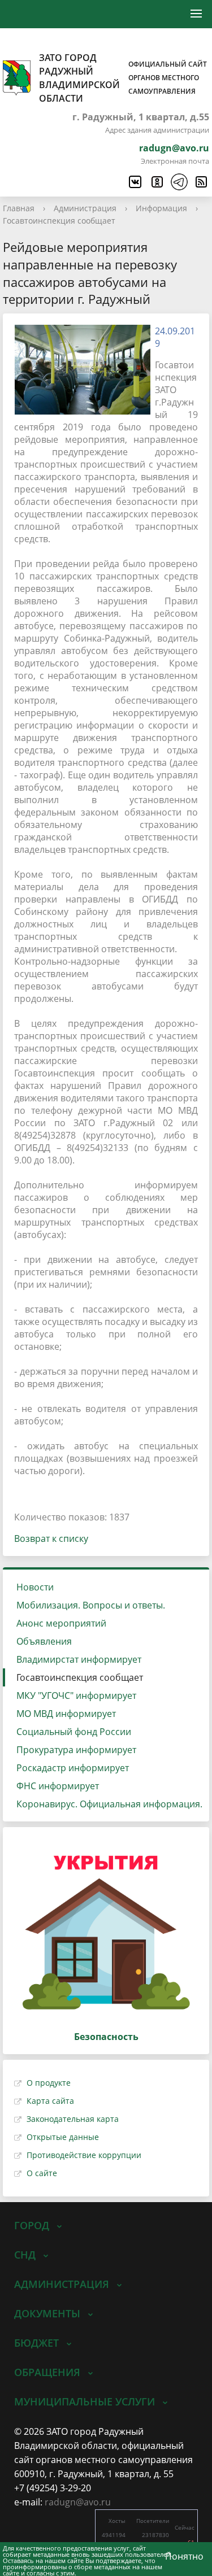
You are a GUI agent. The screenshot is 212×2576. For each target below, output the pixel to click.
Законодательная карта (73, 2119)
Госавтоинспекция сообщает (59, 221)
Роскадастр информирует (73, 1768)
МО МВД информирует (66, 1714)
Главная (19, 208)
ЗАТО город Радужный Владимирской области (123, 78)
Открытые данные (63, 2137)
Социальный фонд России (74, 1732)
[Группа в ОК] (157, 182)
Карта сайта (50, 2101)
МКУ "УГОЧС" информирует (76, 1695)
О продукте (49, 2083)
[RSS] (201, 182)
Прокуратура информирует (76, 1750)
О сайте (42, 2173)
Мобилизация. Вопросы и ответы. (91, 1605)
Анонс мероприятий (61, 1623)
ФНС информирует (58, 1786)
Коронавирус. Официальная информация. (109, 1804)
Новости (35, 1587)
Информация (161, 208)
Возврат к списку (51, 1538)
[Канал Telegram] (179, 182)
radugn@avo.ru (174, 148)
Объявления (44, 1641)
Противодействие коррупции (84, 2155)
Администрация (85, 208)
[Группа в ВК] (135, 182)
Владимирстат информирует (79, 1659)
